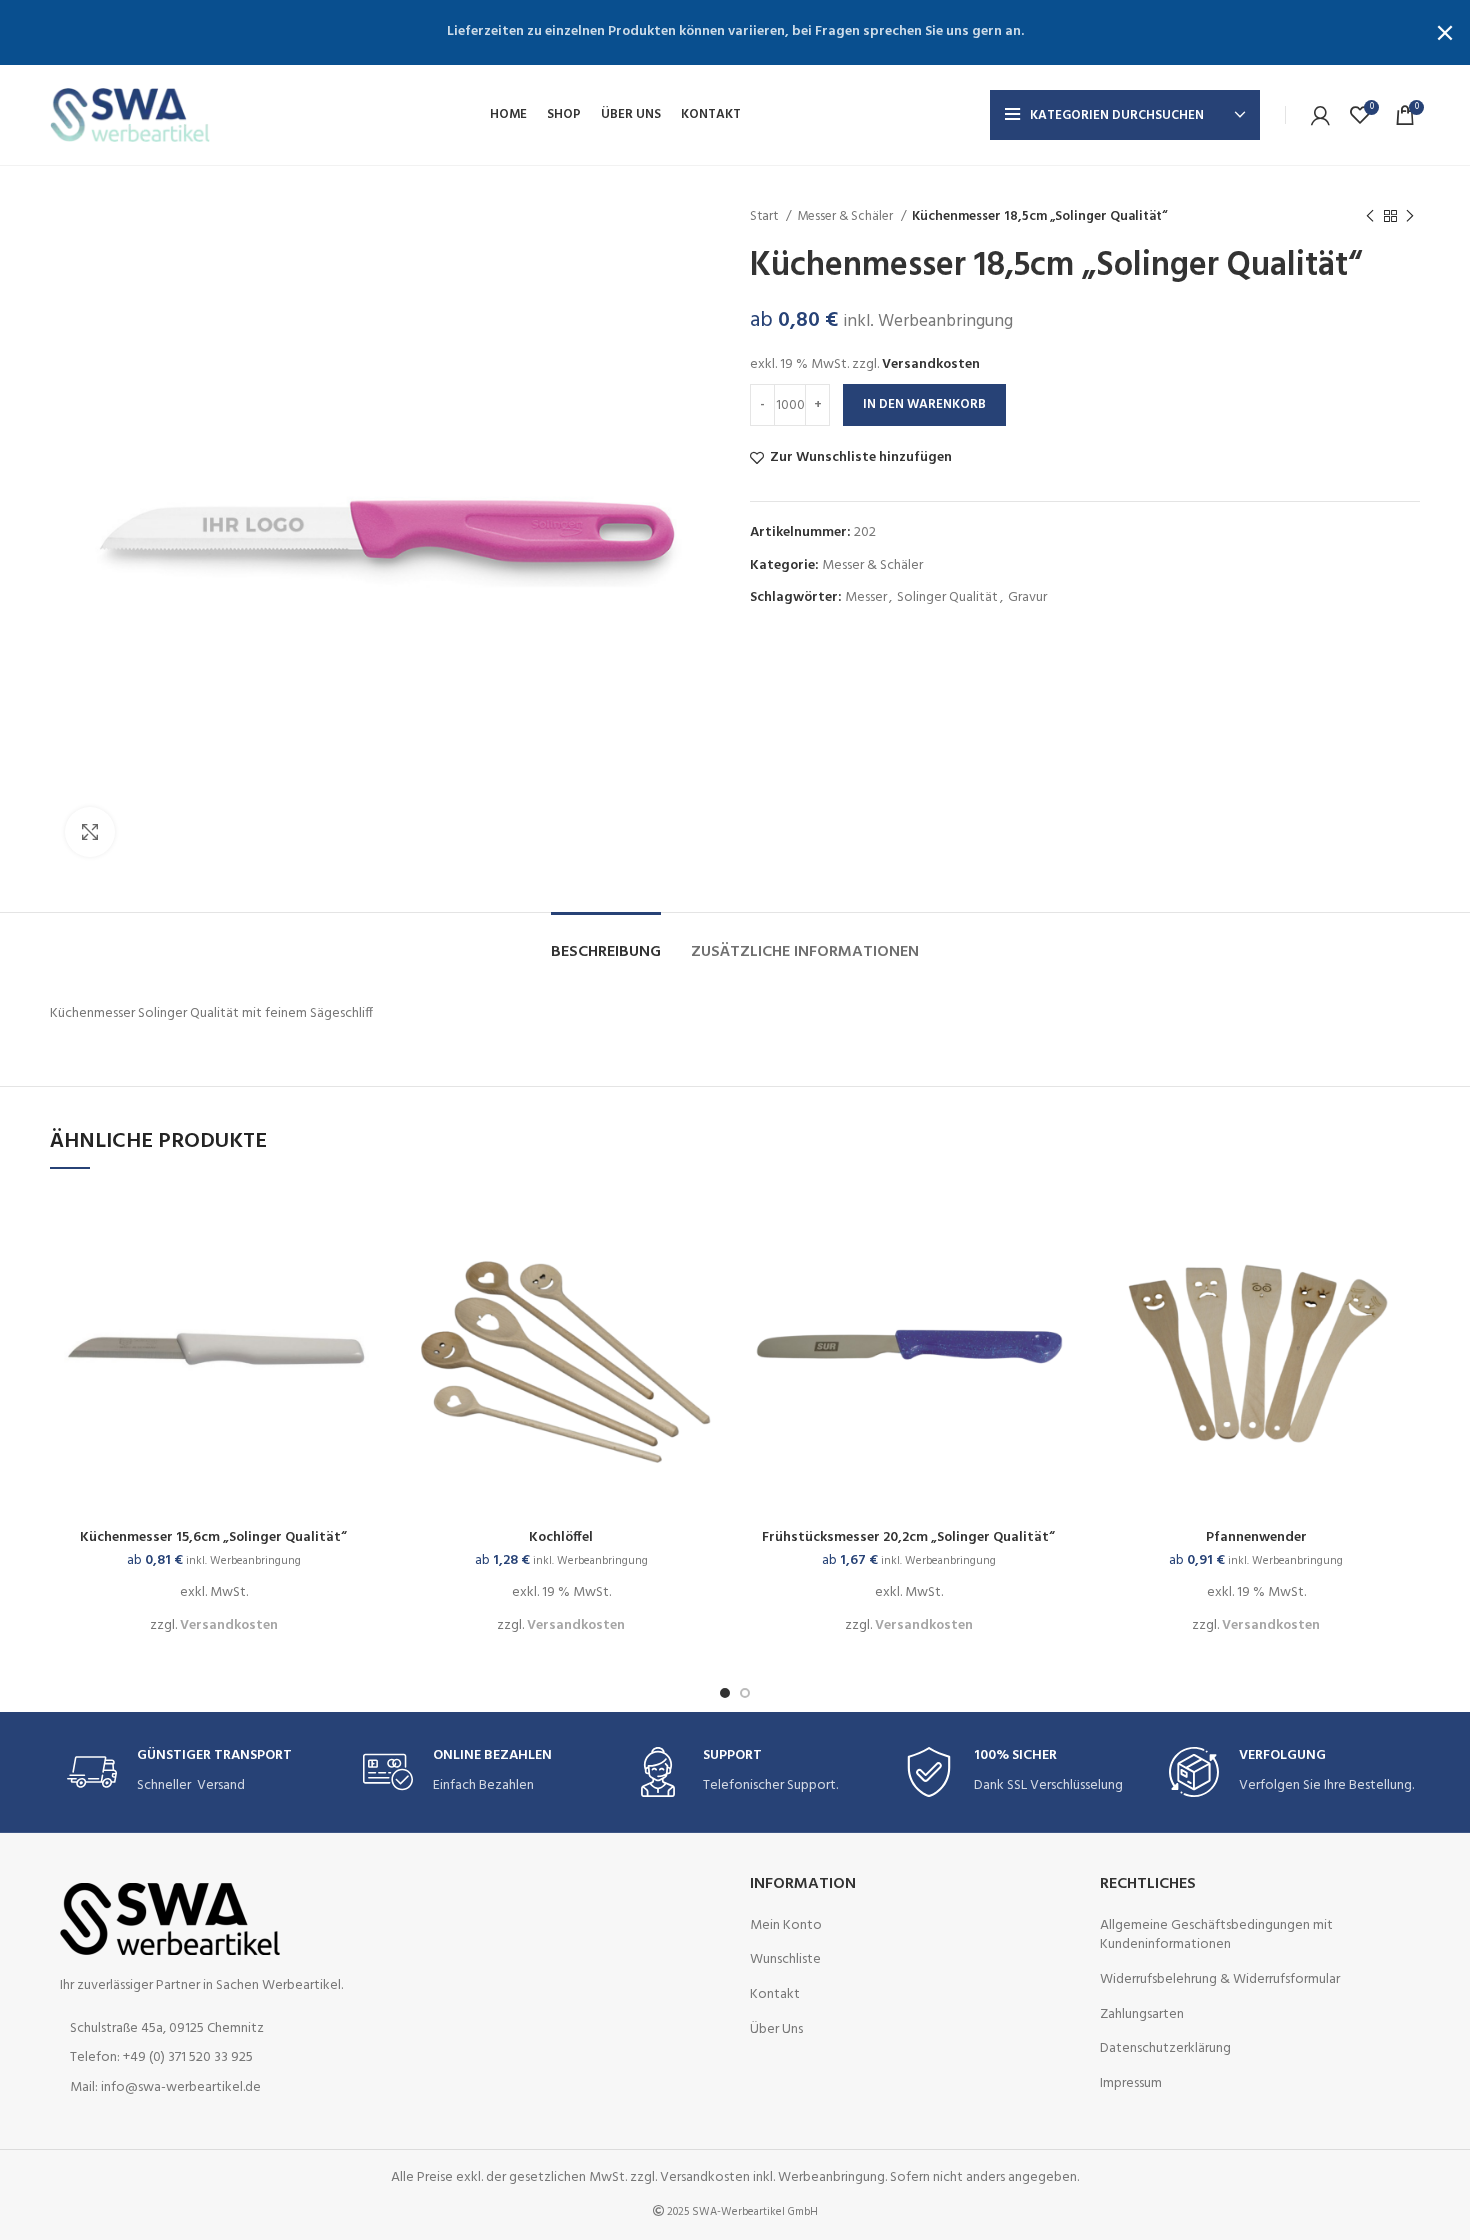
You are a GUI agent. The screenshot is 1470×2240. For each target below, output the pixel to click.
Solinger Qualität (947, 597)
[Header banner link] (705, 32)
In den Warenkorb (924, 404)
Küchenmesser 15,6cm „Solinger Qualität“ (213, 1537)
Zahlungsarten (1142, 2015)
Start (765, 216)
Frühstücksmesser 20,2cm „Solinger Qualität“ (908, 1537)
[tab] (606, 942)
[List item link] (210, 2058)
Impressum (1131, 2084)
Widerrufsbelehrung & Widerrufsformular (1220, 1980)
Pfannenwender (1256, 1537)
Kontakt (775, 1995)
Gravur (1027, 597)
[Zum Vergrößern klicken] (90, 832)
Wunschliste (785, 1960)
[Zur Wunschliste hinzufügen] (363, 1267)
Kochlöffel (561, 1537)
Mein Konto (786, 1926)
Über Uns (776, 2030)
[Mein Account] (1320, 115)
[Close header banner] (1445, 32)
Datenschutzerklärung (1165, 2049)
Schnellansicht (363, 1222)
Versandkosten (931, 364)
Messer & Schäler (846, 216)
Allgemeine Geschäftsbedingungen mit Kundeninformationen (1216, 1935)
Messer (866, 597)
